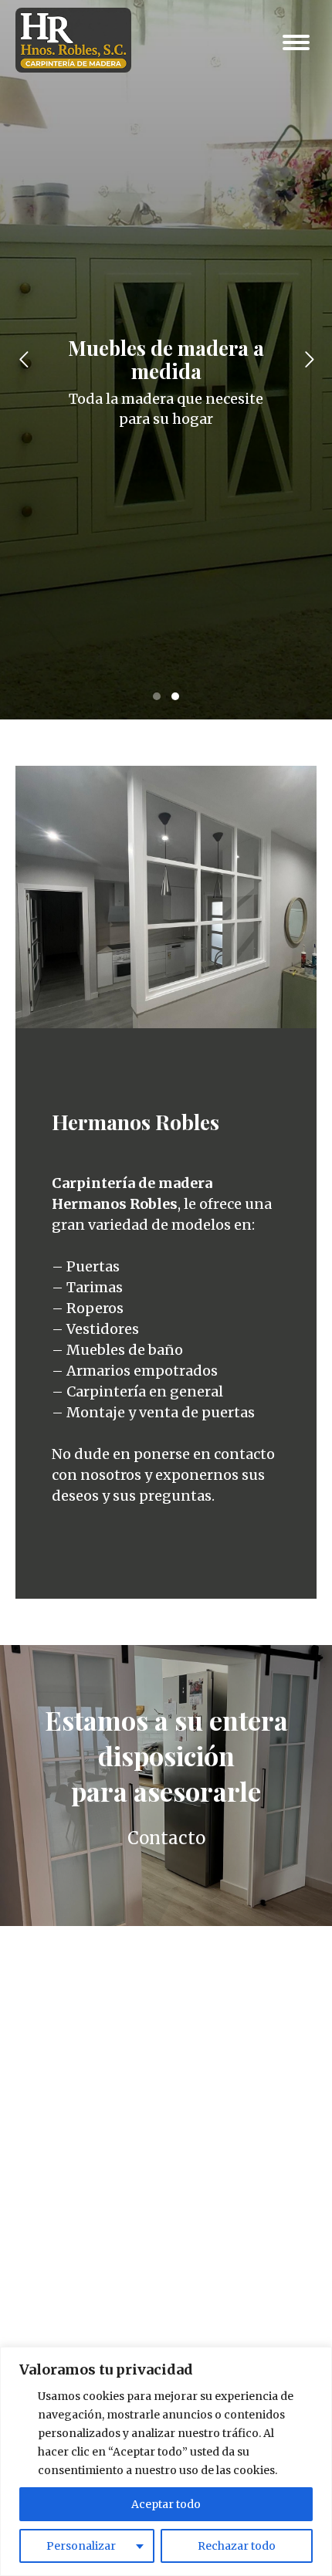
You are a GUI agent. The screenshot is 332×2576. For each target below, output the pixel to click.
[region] (166, 2461)
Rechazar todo (237, 2546)
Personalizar (81, 2546)
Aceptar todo (166, 2504)
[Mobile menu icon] (296, 42)
